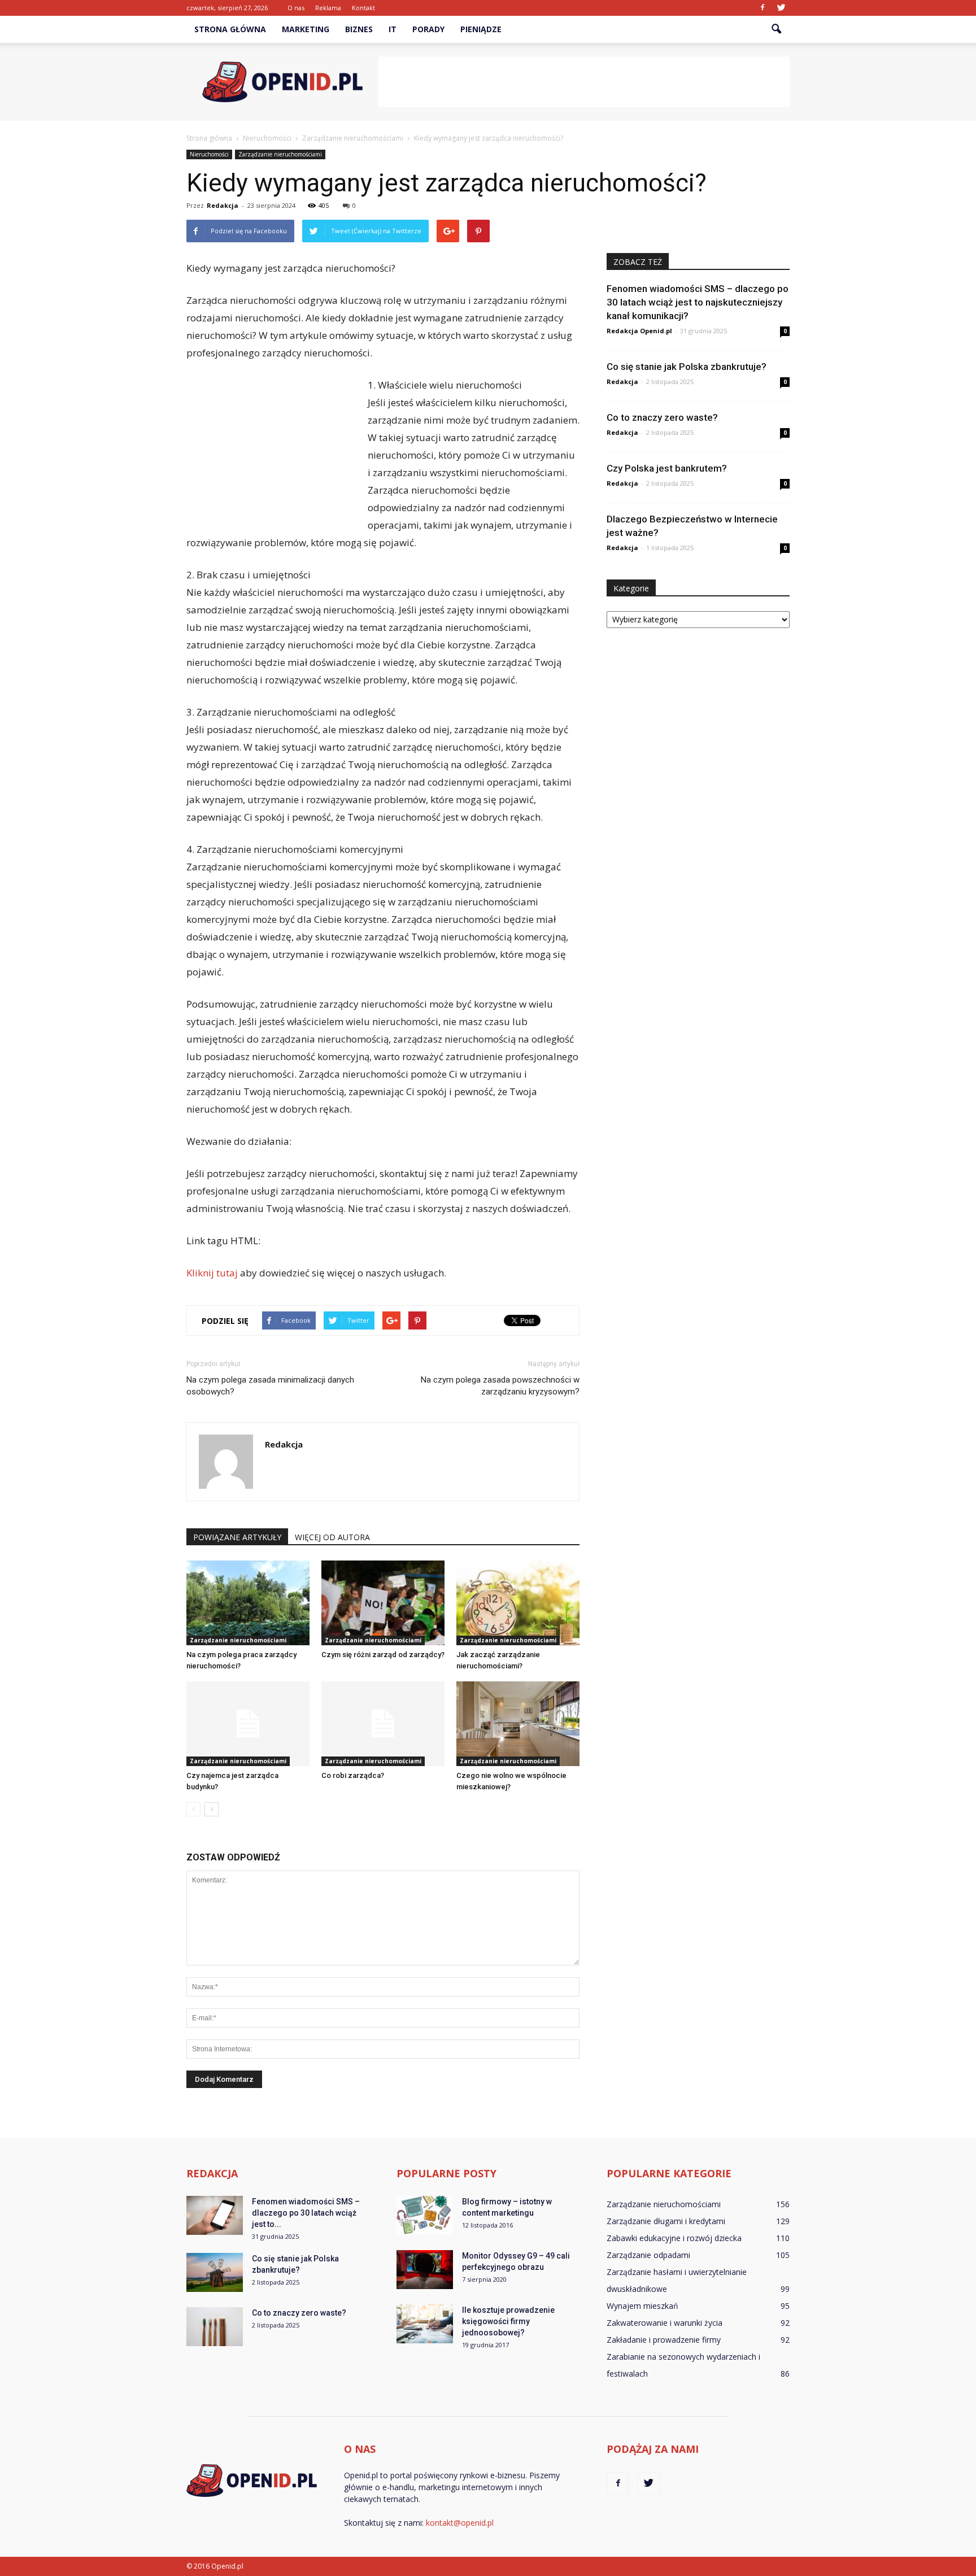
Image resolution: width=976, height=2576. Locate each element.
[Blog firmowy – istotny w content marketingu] (425, 2215)
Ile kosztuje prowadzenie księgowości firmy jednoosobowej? (508, 2321)
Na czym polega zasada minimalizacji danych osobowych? (270, 1386)
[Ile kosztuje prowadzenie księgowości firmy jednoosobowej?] (425, 2324)
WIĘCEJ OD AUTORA (332, 1537)
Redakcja (223, 205)
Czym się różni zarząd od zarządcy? (383, 1655)
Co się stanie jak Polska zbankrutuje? (687, 367)
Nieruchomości (209, 154)
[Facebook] (762, 8)
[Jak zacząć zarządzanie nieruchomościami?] (518, 1603)
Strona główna (230, 29)
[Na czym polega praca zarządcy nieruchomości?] (248, 1603)
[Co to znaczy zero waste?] (215, 2327)
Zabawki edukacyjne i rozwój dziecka (674, 2238)
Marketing (306, 29)
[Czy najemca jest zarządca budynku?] (248, 1724)
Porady (428, 29)
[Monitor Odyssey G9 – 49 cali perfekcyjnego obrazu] (425, 2270)
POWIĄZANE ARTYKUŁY (237, 1537)
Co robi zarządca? (353, 1775)
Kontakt (363, 8)
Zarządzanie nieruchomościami (280, 154)
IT (393, 29)
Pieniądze (481, 29)
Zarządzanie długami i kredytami (666, 2221)
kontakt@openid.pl (460, 2523)
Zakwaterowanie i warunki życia (665, 2323)
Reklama (328, 8)
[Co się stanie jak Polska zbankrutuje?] (215, 2272)
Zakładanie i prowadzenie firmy (664, 2340)
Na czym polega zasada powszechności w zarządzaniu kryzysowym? (500, 1386)
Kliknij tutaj (212, 1273)
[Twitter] (781, 8)
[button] (776, 29)
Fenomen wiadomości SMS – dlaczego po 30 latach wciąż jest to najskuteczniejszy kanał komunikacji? (698, 302)
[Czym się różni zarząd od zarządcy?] (383, 1603)
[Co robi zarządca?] (383, 1724)
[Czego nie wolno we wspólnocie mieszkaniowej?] (518, 1724)
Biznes (359, 29)
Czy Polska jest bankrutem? (667, 468)
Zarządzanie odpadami (648, 2255)
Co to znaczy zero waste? (662, 417)
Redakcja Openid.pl (639, 331)
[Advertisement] (584, 82)
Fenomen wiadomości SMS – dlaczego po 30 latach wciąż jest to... (306, 2213)
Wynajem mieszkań (642, 2306)
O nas (296, 8)
